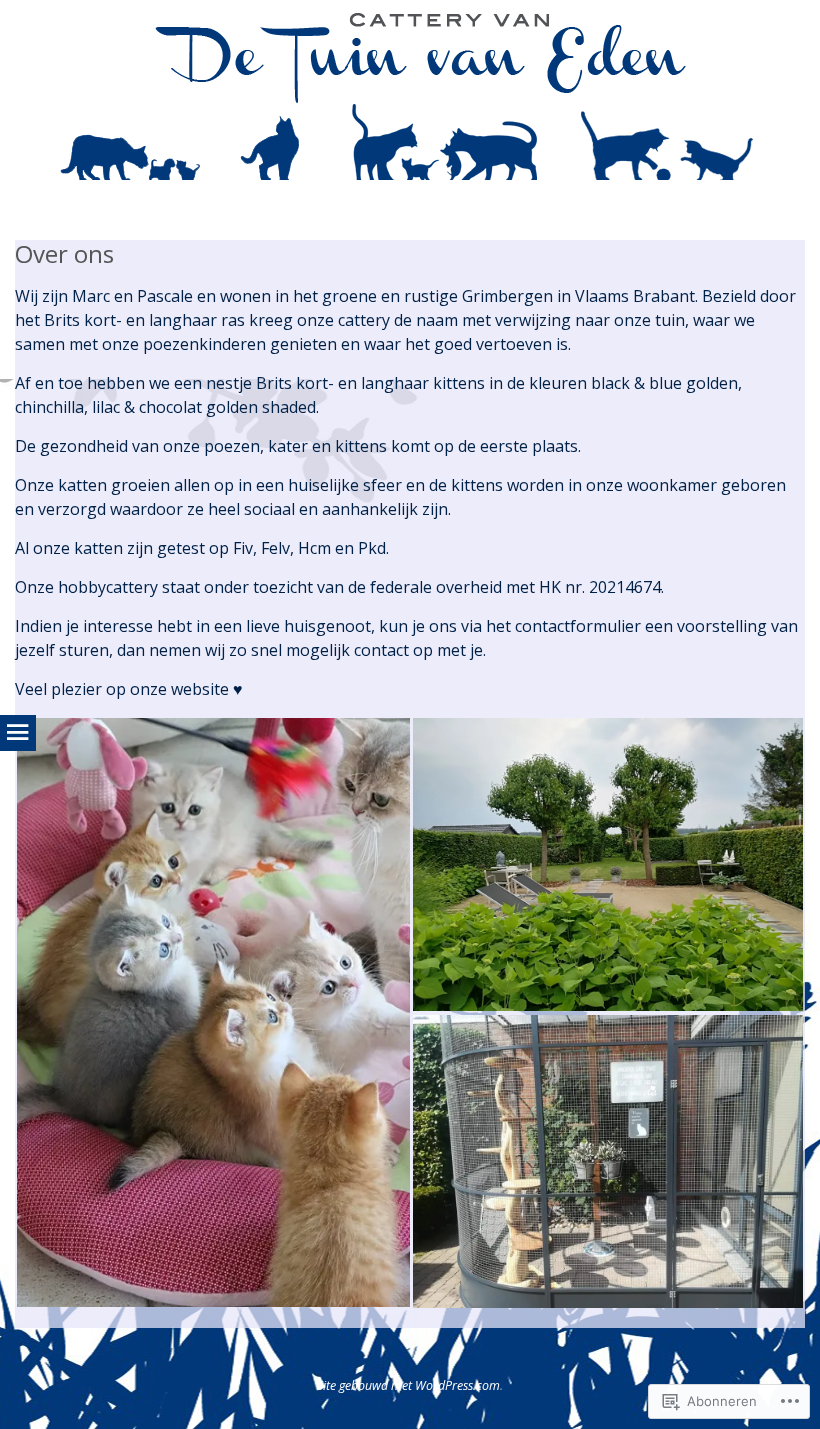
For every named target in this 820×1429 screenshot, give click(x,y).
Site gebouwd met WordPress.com (408, 1385)
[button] (213, 1012)
